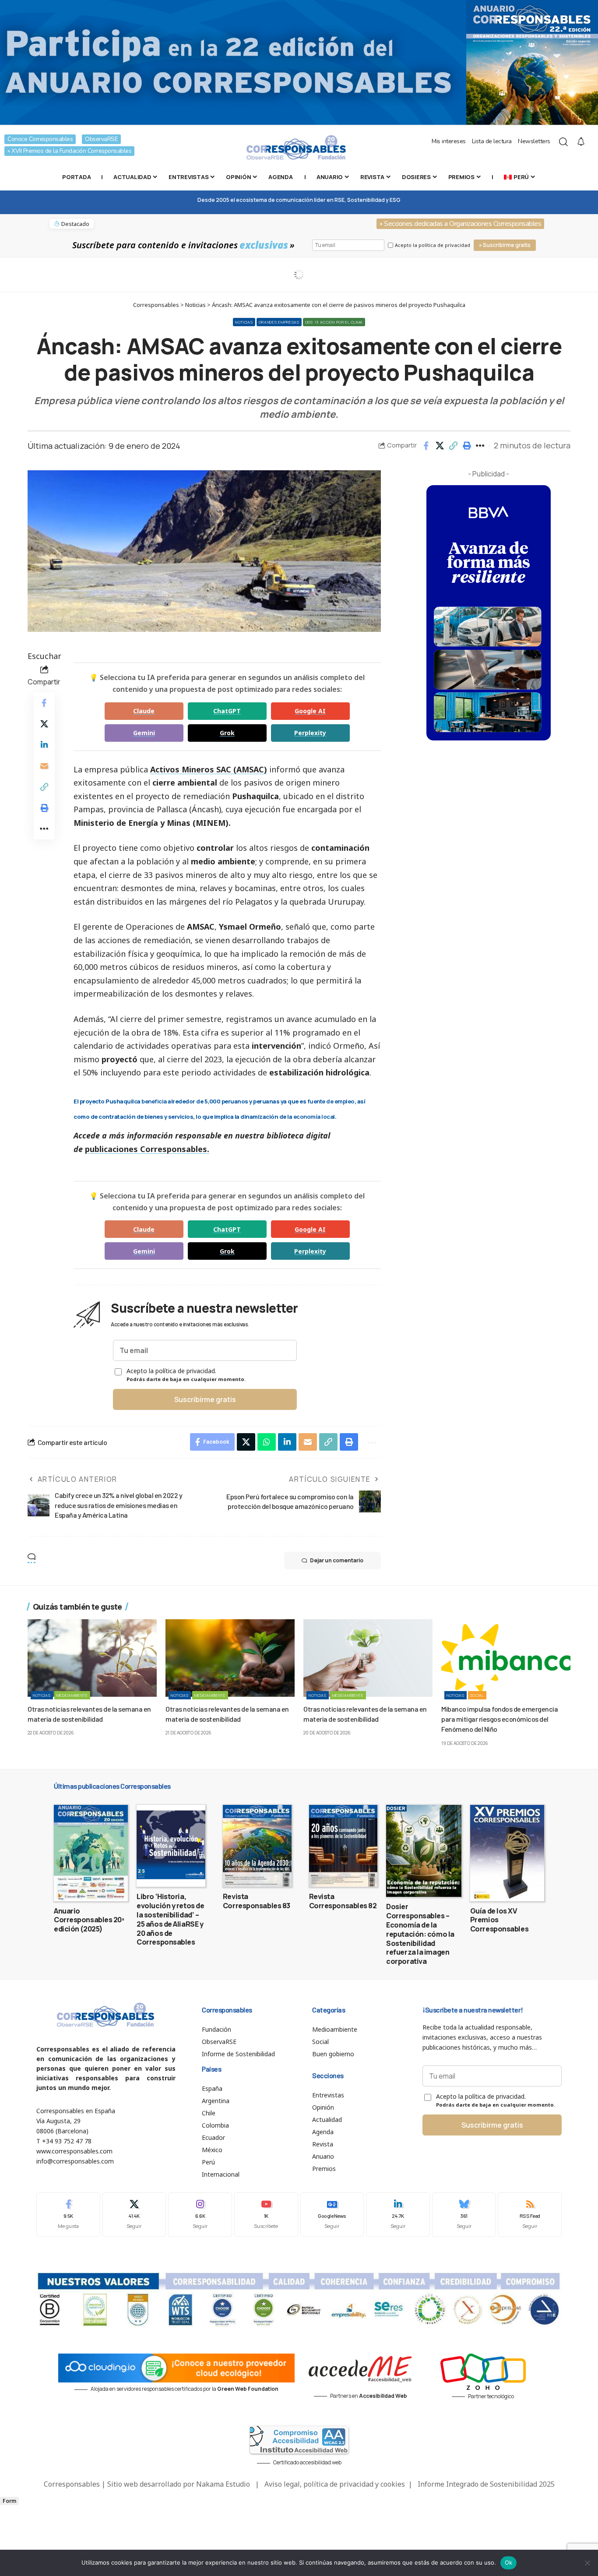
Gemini (144, 733)
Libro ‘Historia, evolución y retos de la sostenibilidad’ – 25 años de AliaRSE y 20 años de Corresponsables (170, 1919)
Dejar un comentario (337, 1560)
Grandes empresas (279, 322)
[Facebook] (68, 2215)
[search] (563, 142)
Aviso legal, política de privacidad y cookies (335, 2484)
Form (9, 2501)
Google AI (310, 711)
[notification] (581, 142)
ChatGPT (227, 711)
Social (477, 1695)
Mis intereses (449, 141)
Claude (144, 711)
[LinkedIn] (398, 2215)
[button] (453, 446)
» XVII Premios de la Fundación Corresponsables (69, 151)
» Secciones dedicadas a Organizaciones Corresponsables (460, 224)
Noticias (244, 322)
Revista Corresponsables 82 (343, 1901)
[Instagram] (200, 2215)
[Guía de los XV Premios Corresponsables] (507, 1853)
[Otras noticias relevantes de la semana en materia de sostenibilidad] (92, 1658)
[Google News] (332, 2215)
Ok (509, 2562)
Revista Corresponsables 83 (257, 1901)
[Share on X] (440, 446)
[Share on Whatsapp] (267, 1442)
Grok (227, 733)
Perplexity (310, 733)
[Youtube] (266, 2215)
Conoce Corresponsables (40, 139)
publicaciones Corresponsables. (147, 1149)
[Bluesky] (464, 2215)
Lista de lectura (492, 141)
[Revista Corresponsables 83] (257, 1846)
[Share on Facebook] (426, 446)
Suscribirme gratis (205, 1399)
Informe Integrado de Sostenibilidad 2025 (486, 2484)
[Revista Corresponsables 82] (343, 1846)
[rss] (530, 2215)
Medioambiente (72, 1695)
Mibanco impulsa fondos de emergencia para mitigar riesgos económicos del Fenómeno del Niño (500, 1719)
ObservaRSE (101, 139)
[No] (587, 2563)
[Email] (44, 766)
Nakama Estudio (223, 2484)
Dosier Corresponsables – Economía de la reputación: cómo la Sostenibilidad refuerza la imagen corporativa (420, 1934)
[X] (134, 2215)
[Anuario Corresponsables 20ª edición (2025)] (91, 1853)
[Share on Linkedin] (44, 745)
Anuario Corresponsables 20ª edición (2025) (89, 1920)
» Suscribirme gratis (505, 245)
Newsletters (534, 141)
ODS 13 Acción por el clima (334, 322)
